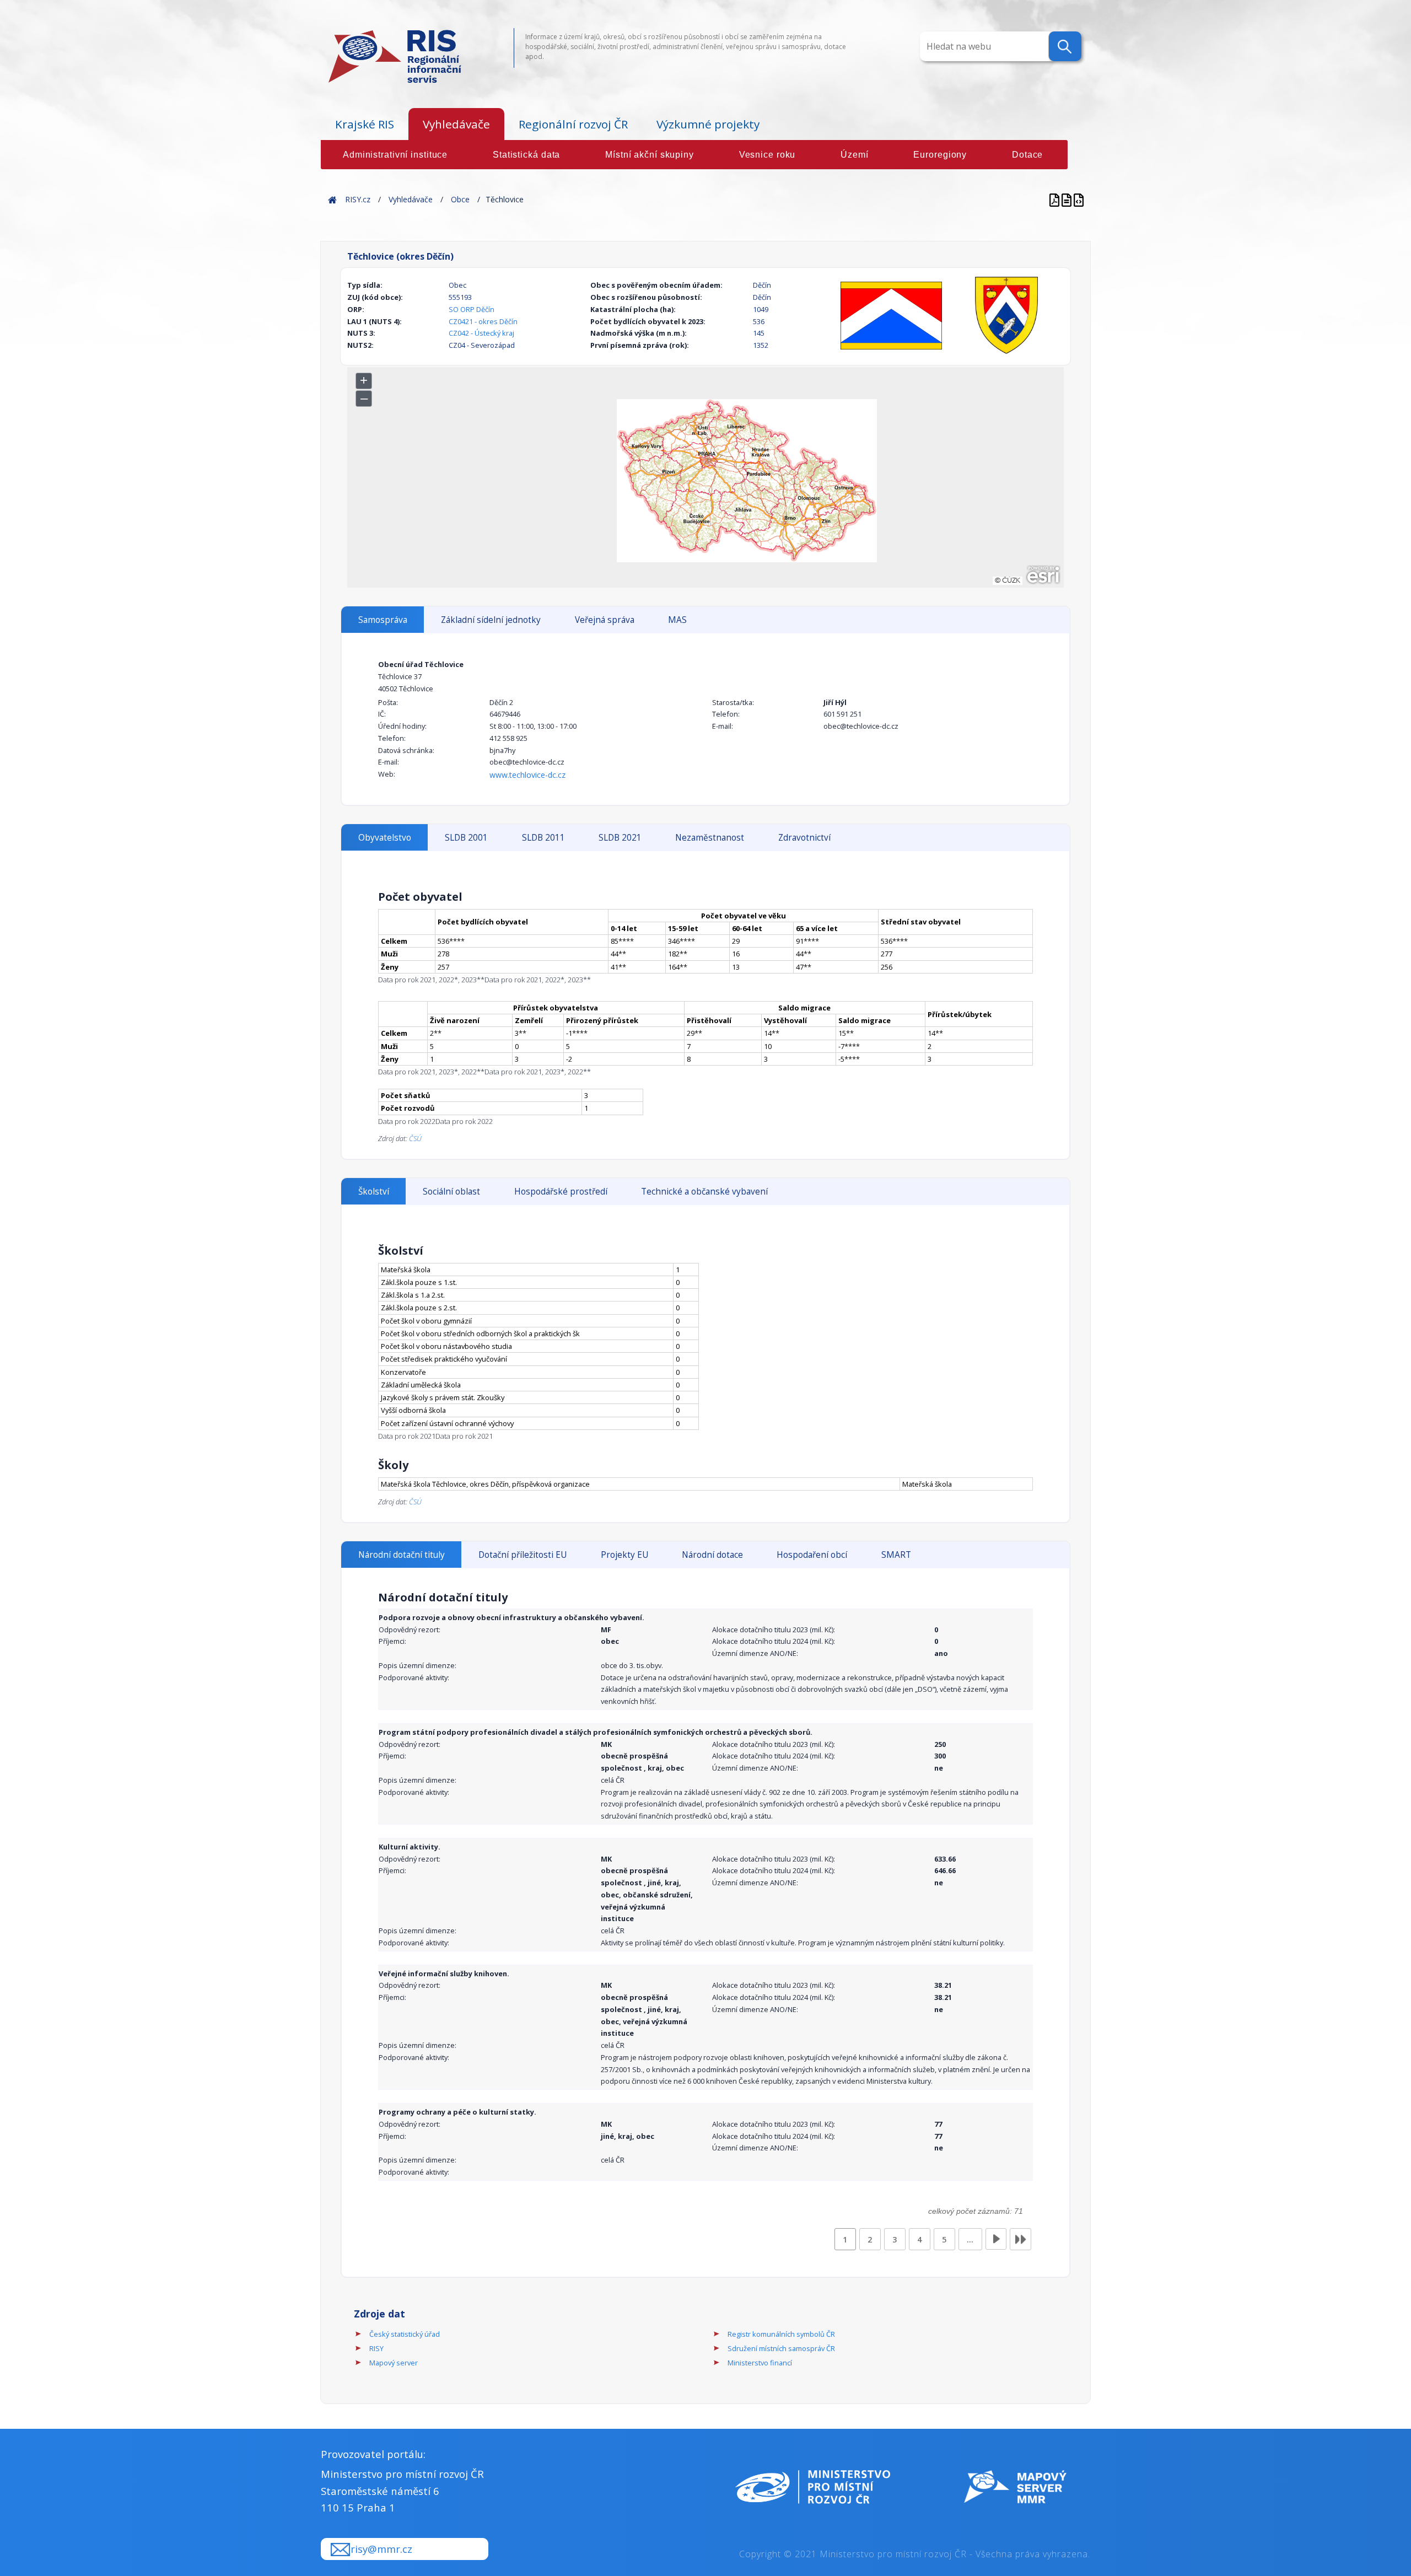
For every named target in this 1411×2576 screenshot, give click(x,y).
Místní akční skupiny (650, 155)
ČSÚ (415, 1138)
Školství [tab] (374, 1192)
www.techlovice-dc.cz (527, 775)
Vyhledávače (456, 124)
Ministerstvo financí (760, 2363)
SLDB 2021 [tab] (620, 838)
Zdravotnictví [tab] (804, 838)
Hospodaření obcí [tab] (812, 1555)
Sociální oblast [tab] (451, 1192)
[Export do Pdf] (1055, 199)
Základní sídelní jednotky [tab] (491, 620)
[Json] (1079, 199)
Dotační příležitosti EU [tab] (523, 1555)
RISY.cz (358, 199)
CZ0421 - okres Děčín (483, 321)
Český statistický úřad (405, 2334)
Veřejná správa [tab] (605, 620)
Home (332, 199)
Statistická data (526, 155)
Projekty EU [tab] (624, 1555)
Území (854, 155)
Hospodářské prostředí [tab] (561, 1192)
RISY (376, 2348)
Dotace (1027, 155)
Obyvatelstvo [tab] (385, 838)
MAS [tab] (677, 620)
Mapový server (394, 2363)
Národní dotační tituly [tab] (402, 1555)
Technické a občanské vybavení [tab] (704, 1192)
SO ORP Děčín (472, 309)
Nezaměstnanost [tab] (710, 838)
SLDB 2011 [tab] (543, 838)
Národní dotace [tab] (712, 1555)
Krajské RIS (365, 124)
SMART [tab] (896, 1555)
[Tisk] (1068, 199)
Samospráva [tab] (383, 620)
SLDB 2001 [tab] (466, 838)
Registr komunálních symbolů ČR (781, 2334)
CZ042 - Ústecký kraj (481, 333)
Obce (460, 199)
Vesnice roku (768, 155)
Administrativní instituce (395, 155)
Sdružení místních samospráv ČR (781, 2348)
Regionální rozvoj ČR (573, 124)
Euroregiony (940, 155)
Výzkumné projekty (708, 124)
